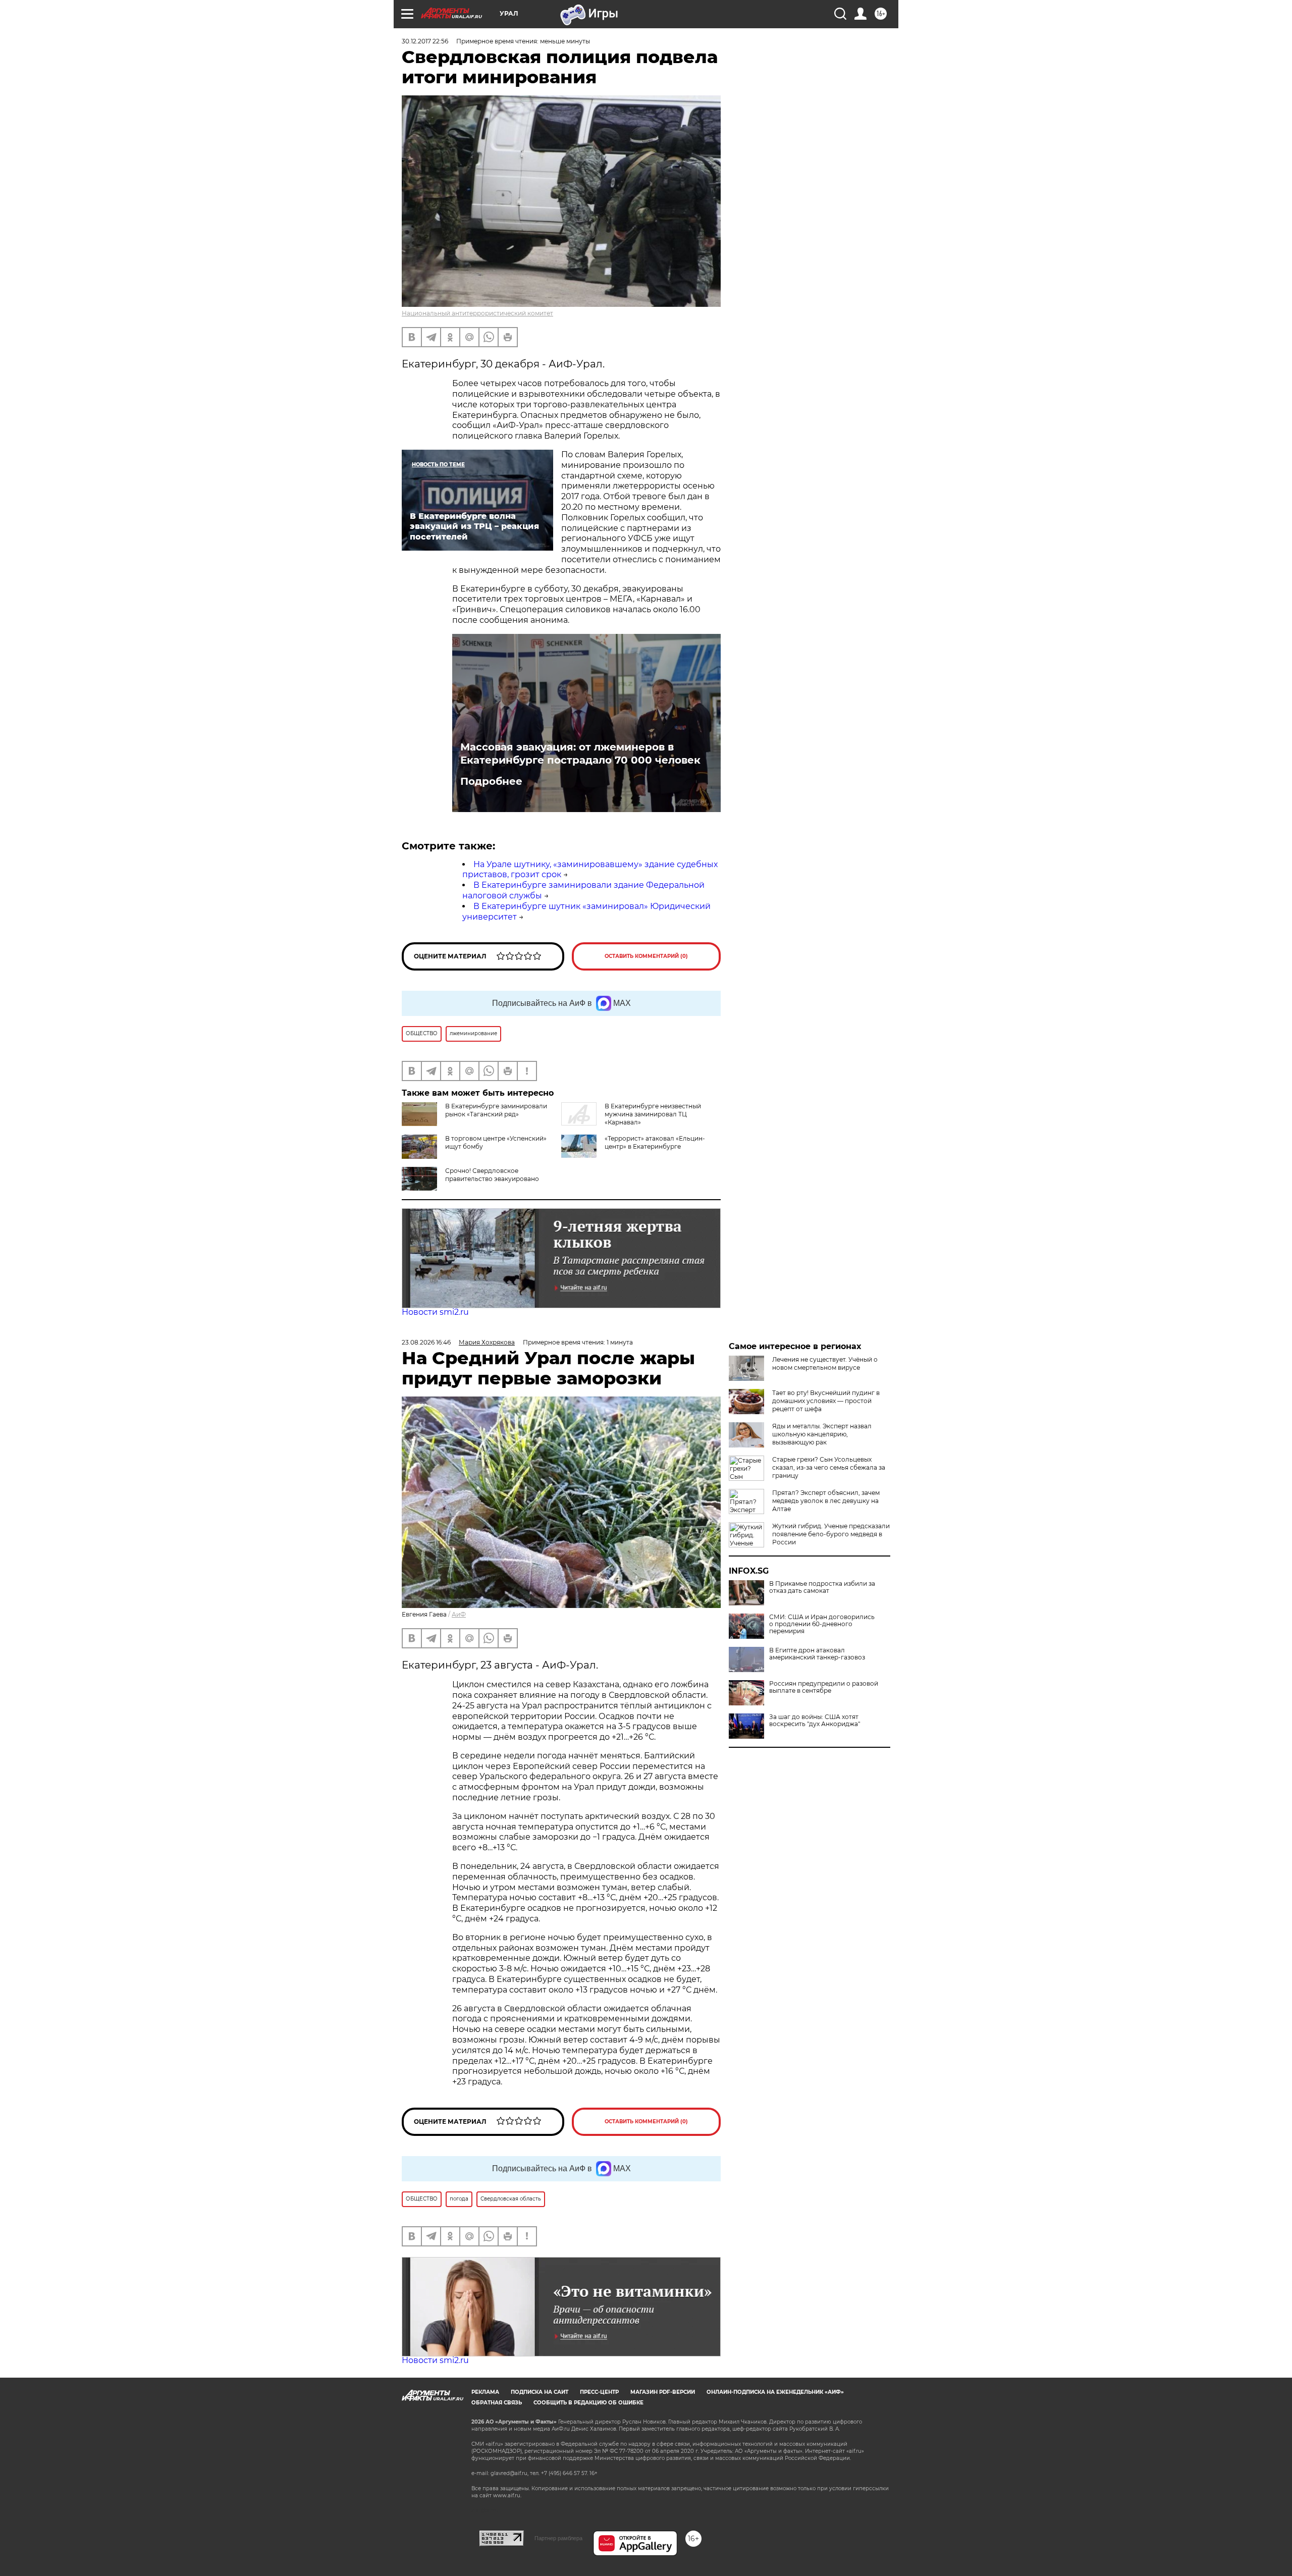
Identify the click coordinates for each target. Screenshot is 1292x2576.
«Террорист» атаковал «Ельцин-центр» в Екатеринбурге (655, 1142)
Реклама (485, 2392)
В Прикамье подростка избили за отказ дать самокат (822, 1587)
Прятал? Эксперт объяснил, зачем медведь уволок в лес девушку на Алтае (826, 1501)
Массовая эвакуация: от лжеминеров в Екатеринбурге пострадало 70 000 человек (580, 754)
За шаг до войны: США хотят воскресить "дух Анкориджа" (815, 1721)
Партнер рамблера (558, 2538)
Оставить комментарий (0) (646, 956)
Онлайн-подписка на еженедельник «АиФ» (775, 2392)
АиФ (459, 1614)
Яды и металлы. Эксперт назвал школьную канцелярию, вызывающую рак (822, 1434)
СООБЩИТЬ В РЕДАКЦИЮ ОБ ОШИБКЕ (588, 2403)
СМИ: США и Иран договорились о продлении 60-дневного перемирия (822, 1624)
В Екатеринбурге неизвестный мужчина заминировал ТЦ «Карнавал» (653, 1114)
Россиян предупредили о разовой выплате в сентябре (824, 1687)
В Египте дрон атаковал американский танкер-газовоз (817, 1654)
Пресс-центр (599, 2392)
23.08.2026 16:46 (426, 1342)
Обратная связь (497, 2403)
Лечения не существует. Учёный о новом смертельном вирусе (825, 1363)
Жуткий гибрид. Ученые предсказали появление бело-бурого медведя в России (831, 1534)
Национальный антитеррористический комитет (477, 313)
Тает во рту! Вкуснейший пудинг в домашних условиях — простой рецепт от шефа (826, 1401)
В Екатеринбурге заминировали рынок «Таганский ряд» (496, 1110)
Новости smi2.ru (435, 1312)
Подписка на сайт (540, 2392)
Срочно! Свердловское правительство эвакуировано (492, 1175)
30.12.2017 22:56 (425, 41)
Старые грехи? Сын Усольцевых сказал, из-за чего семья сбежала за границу (829, 1467)
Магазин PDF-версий (663, 2392)
